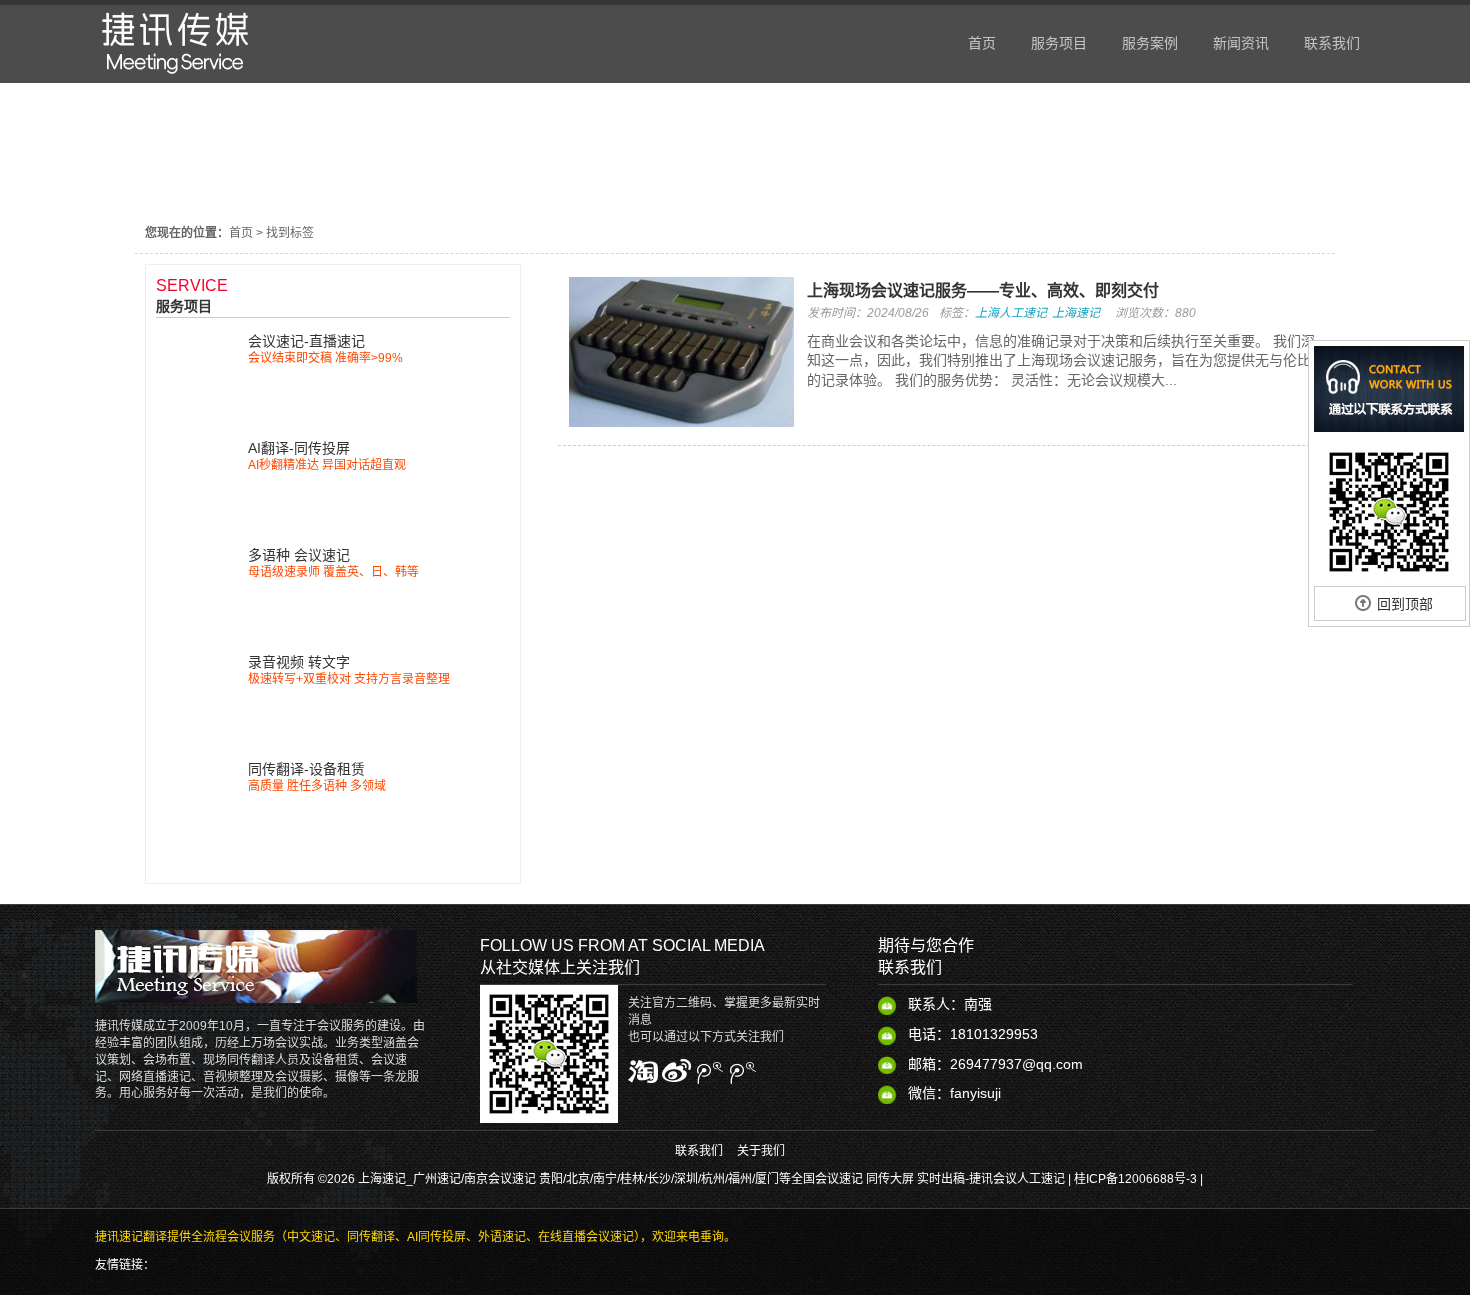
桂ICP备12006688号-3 (1135, 1179)
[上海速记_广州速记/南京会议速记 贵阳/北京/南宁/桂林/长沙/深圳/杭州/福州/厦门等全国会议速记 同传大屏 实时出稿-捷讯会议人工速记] (175, 78)
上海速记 (1076, 313)
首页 (241, 233)
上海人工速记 (1011, 313)
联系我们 (699, 1151)
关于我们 (761, 1151)
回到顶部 (1405, 604)
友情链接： (125, 1265)
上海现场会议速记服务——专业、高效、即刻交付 (983, 290)
